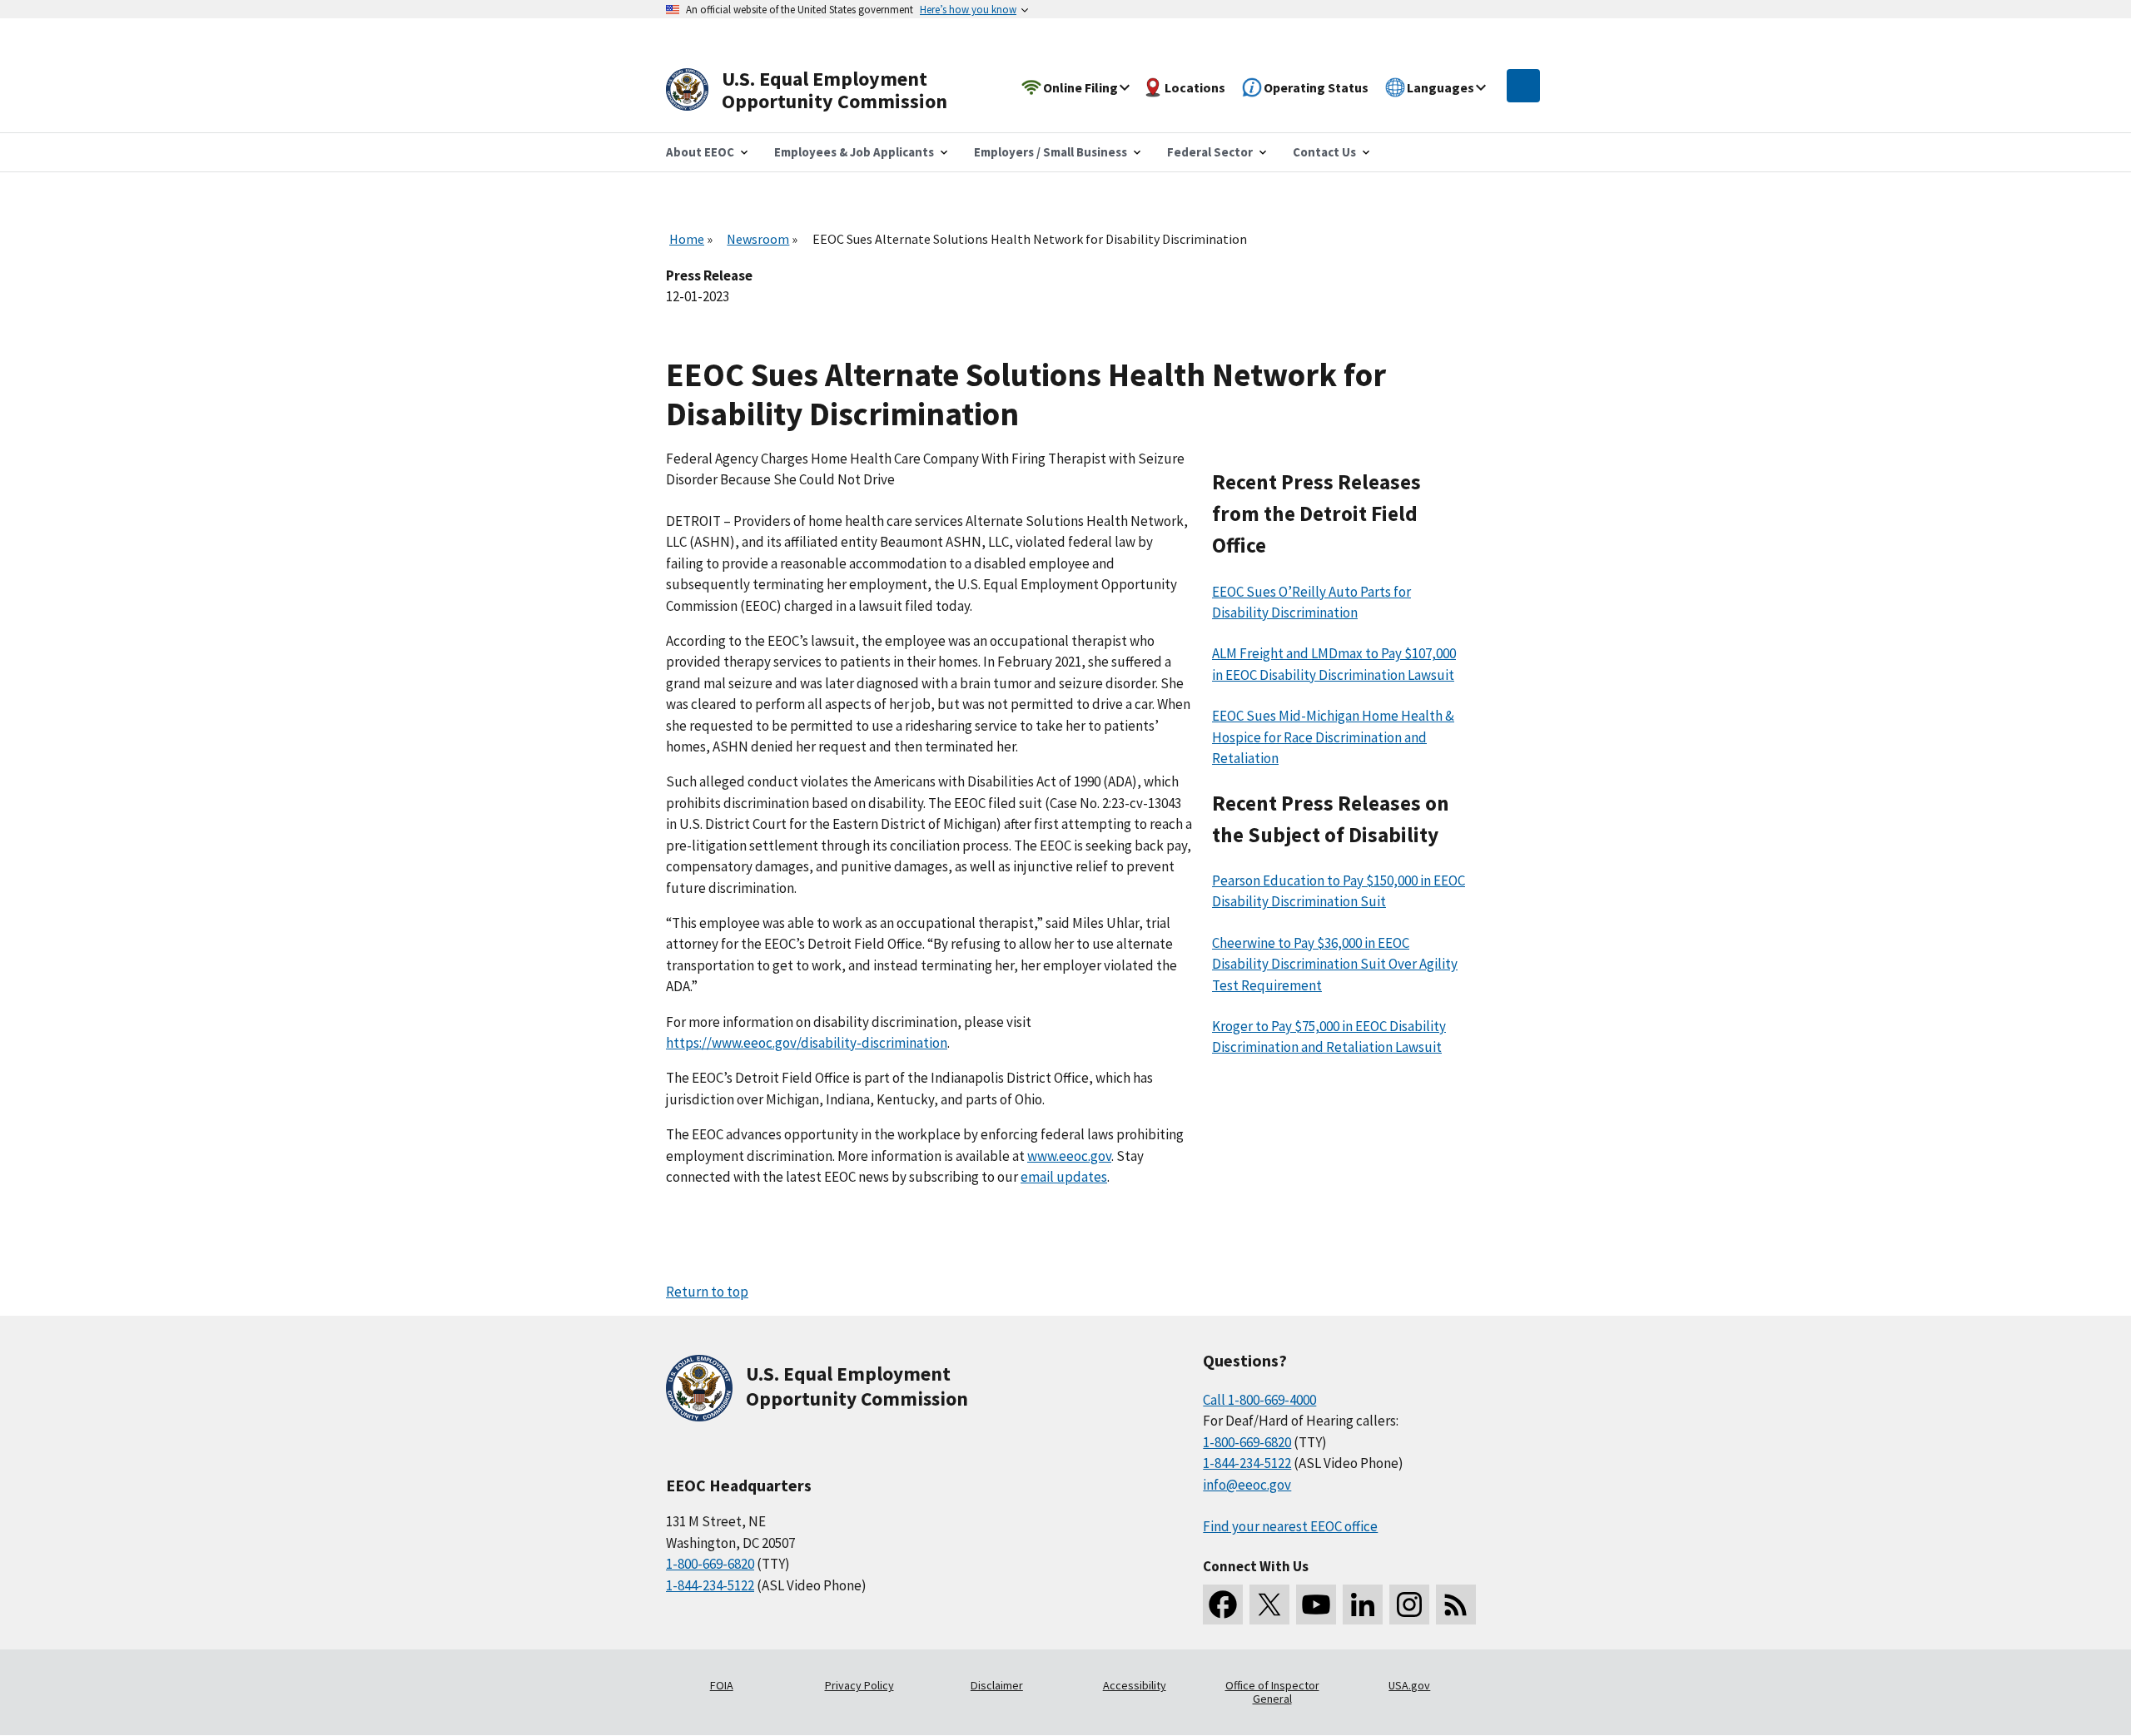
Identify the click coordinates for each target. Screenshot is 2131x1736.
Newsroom (758, 239)
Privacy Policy (859, 1685)
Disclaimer (997, 1685)
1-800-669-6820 (710, 1564)
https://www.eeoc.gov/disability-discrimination (807, 1043)
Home (687, 239)
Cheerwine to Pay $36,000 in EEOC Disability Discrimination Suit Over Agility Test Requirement (1335, 964)
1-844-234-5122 (710, 1585)
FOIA (722, 1685)
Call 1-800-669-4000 (1259, 1400)
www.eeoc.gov (1069, 1156)
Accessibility (1135, 1685)
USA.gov (1409, 1685)
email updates (1064, 1177)
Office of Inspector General (1272, 1692)
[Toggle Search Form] (1523, 86)
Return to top (707, 1292)
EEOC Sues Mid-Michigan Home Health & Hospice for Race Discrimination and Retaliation (1333, 737)
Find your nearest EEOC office (1290, 1526)
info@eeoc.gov (1247, 1485)
